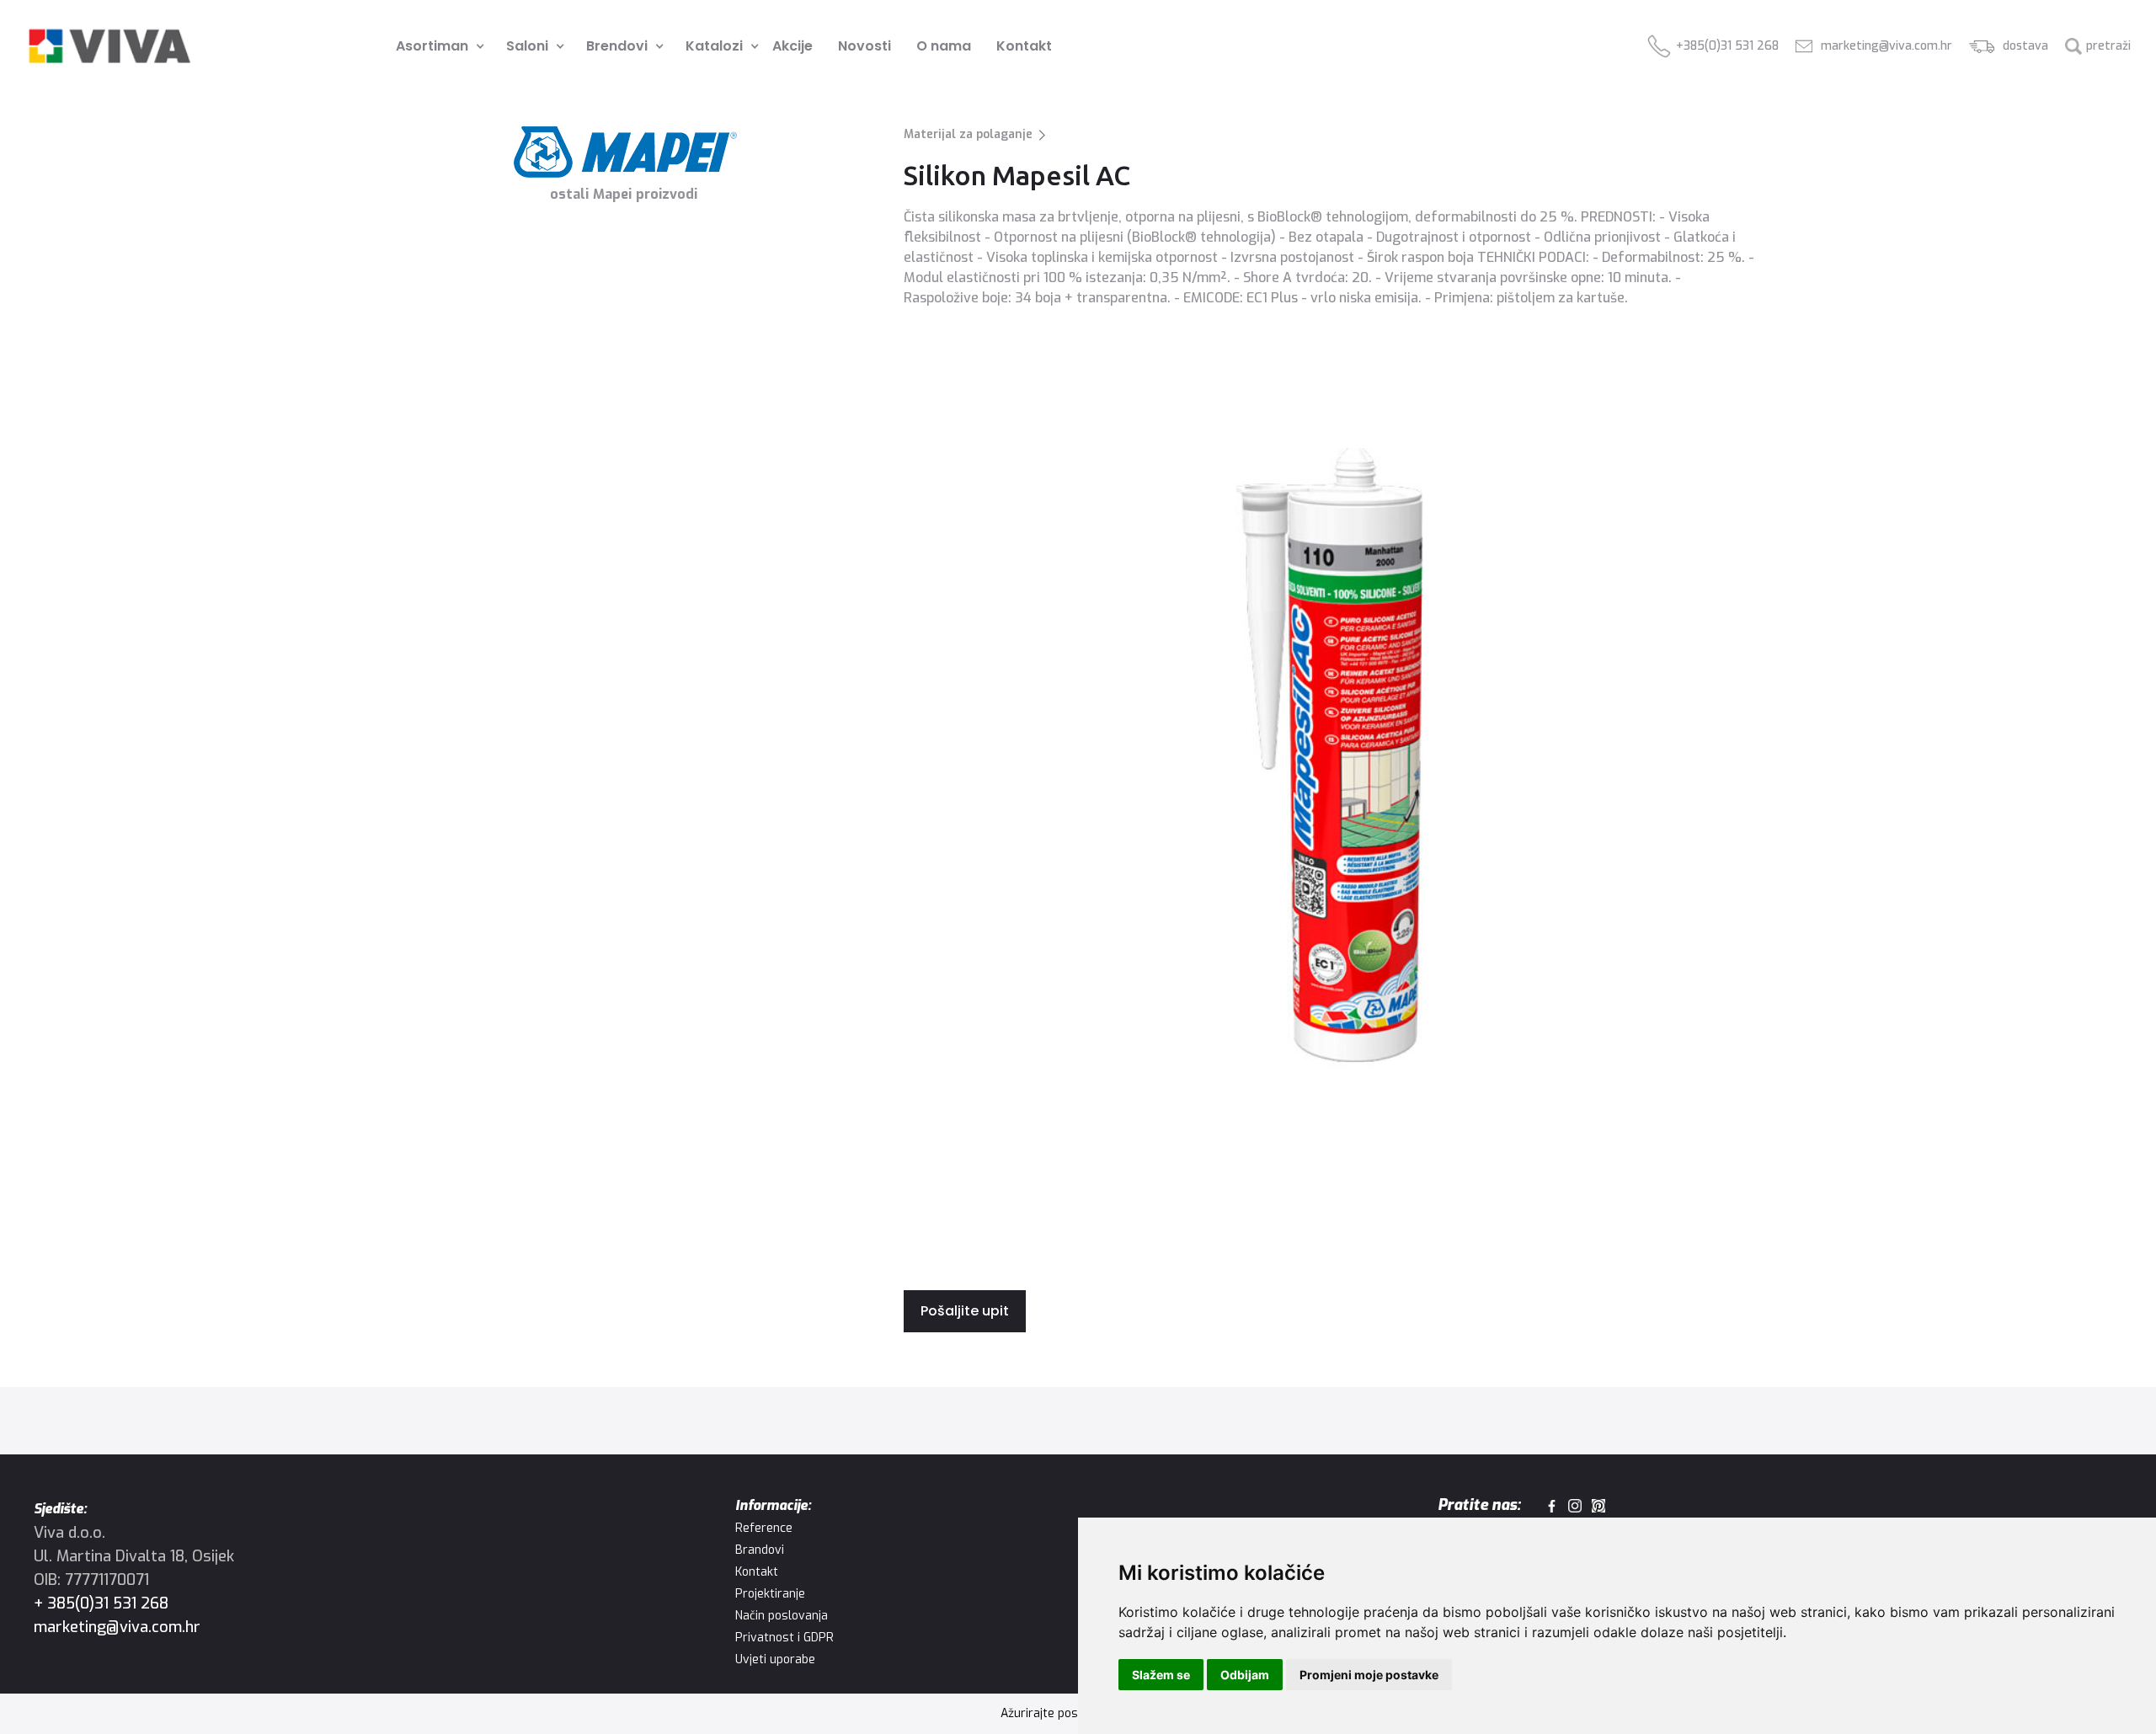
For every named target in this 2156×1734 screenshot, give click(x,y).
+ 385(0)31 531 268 (101, 1603)
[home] (109, 46)
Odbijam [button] (1245, 1675)
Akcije (792, 46)
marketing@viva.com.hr (117, 1627)
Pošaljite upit (965, 1311)
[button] (434, 46)
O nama (944, 46)
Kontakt (1024, 46)
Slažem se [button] (1161, 1675)
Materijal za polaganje (968, 134)
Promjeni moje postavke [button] (1369, 1675)
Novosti (865, 46)
